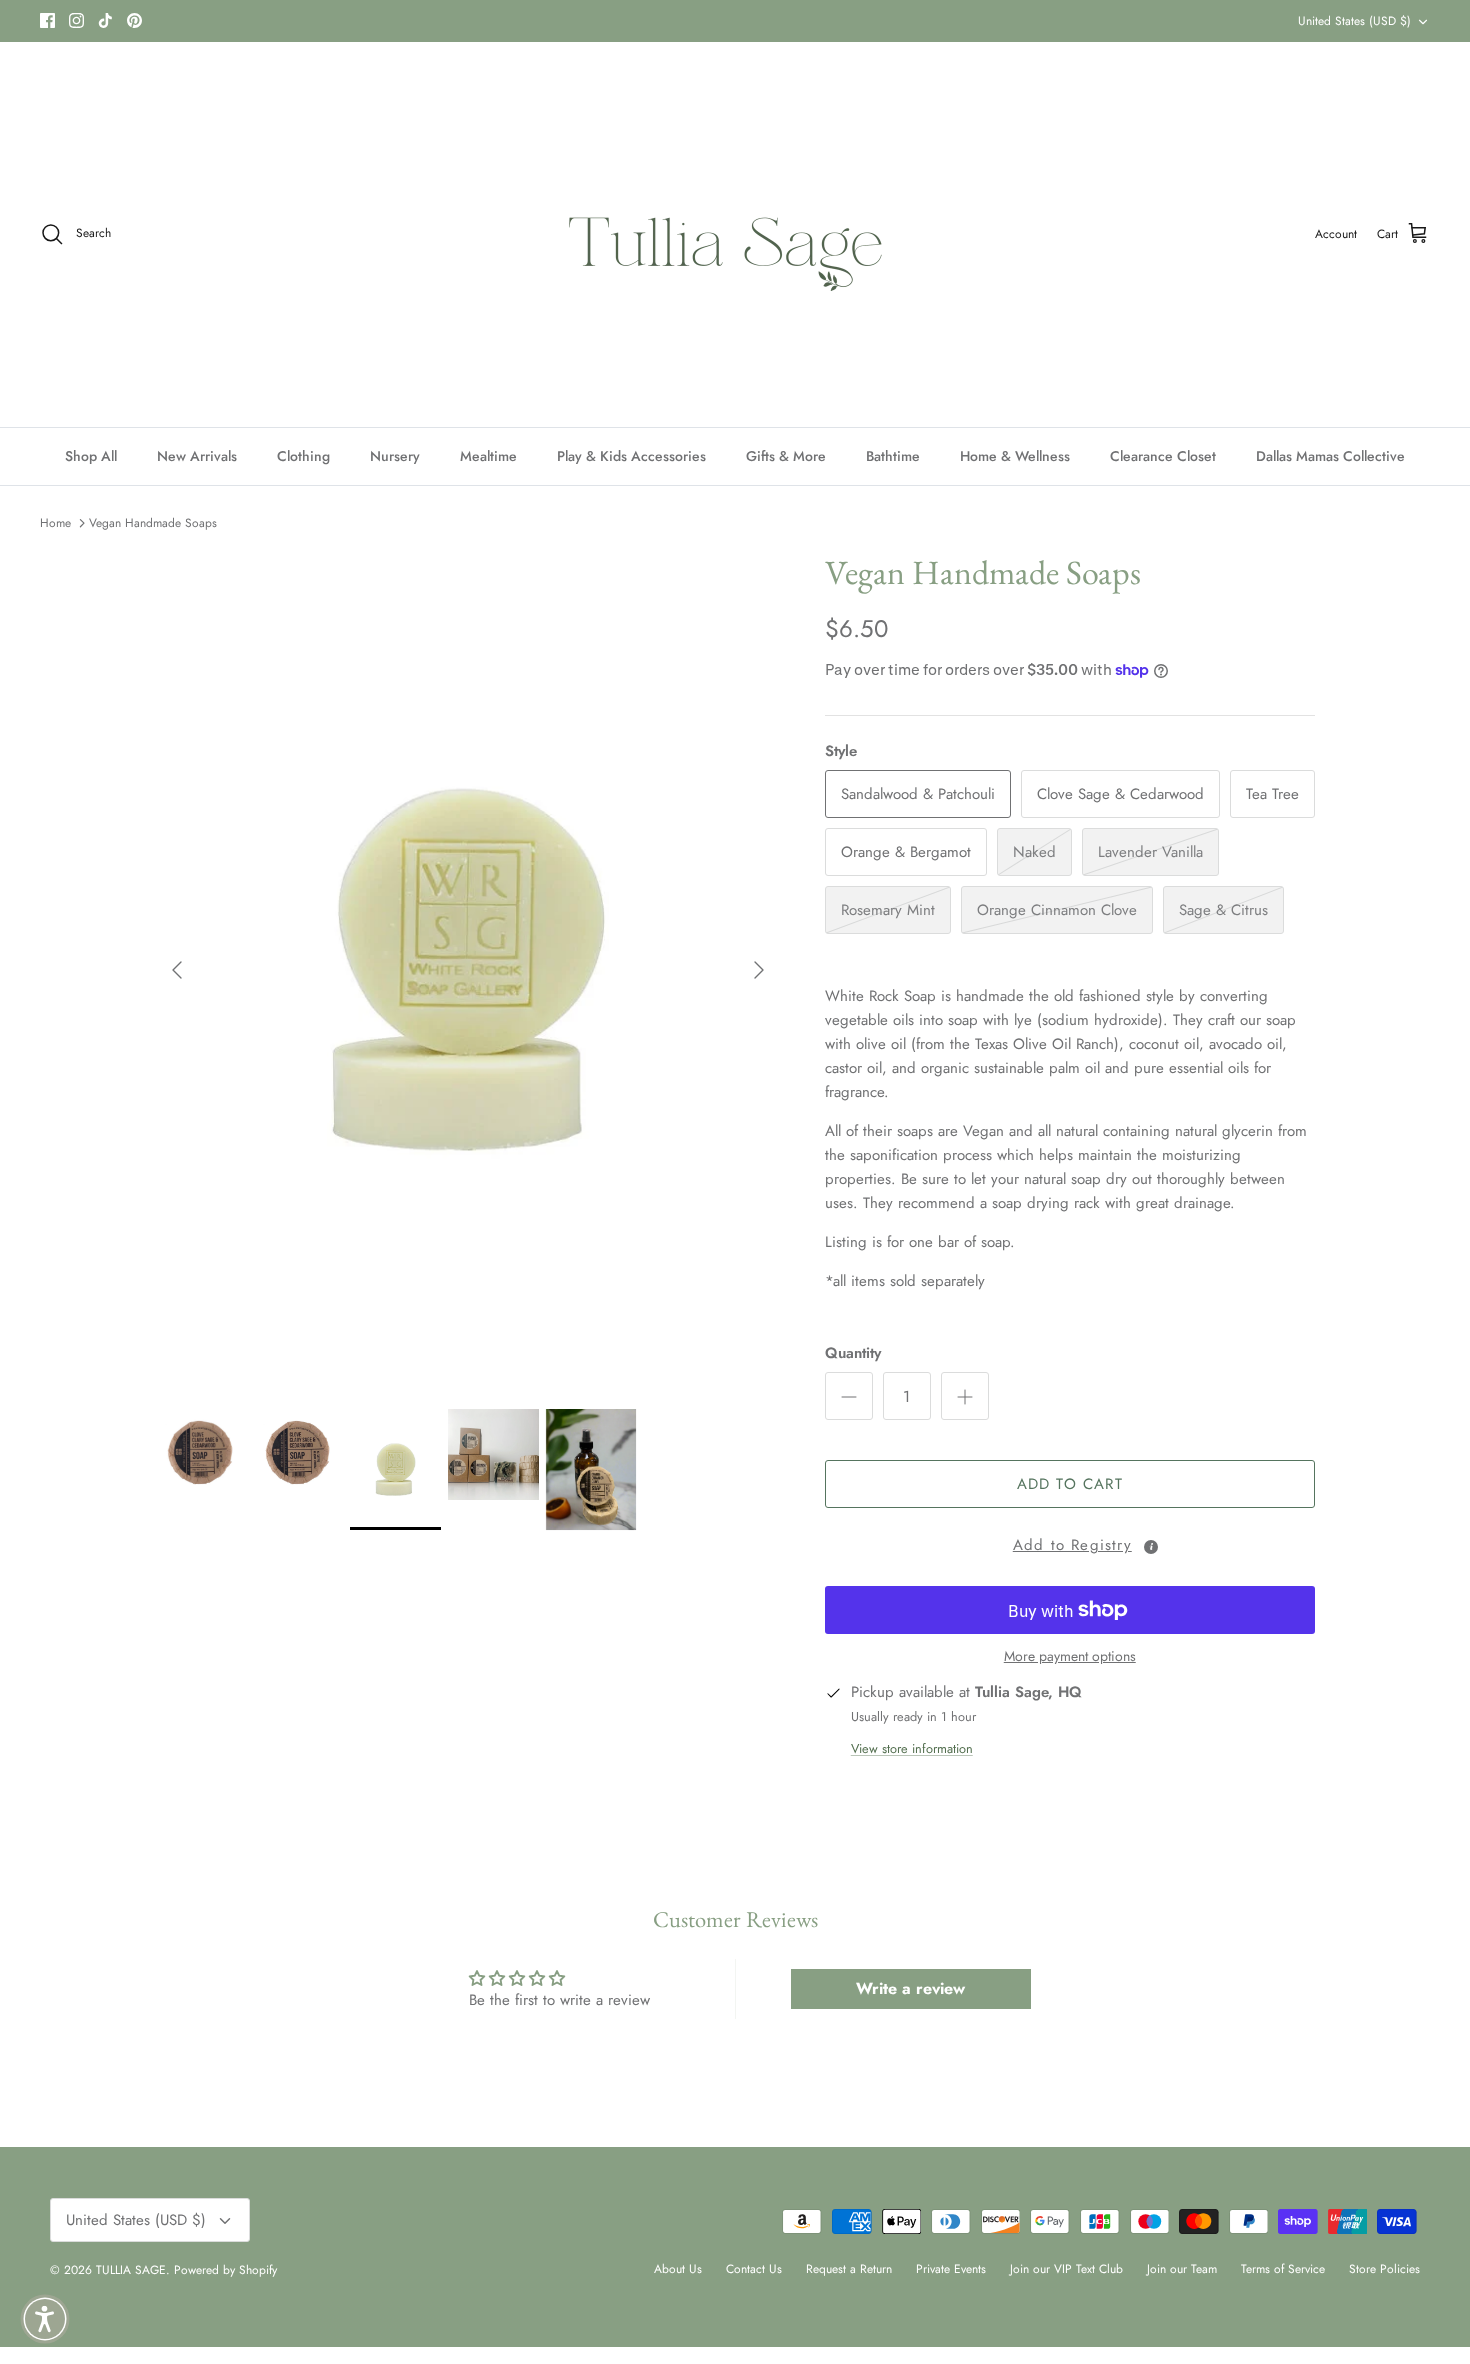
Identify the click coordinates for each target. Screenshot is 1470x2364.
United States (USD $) (1354, 21)
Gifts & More (786, 456)
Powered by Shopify (225, 2270)
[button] (1070, 1542)
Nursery (395, 456)
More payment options (1070, 1656)
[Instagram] (76, 20)
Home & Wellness (1015, 456)
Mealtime (488, 456)
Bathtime (893, 456)
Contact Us (754, 2269)
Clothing (303, 456)
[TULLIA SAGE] (735, 234)
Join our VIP (446, 21)
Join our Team (1182, 2269)
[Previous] (177, 970)
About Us (678, 2269)
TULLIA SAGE (131, 2270)
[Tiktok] (105, 20)
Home (55, 523)
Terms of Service (1283, 2269)
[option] (468, 969)
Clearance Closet (1163, 456)
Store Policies (1384, 2269)
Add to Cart (1070, 1484)
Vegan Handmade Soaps (153, 523)
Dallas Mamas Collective (1330, 456)
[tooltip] (1151, 1547)
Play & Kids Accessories (631, 456)
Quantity (853, 1353)
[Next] (759, 970)
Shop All (91, 456)
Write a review (910, 1988)
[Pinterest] (134, 20)
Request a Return (849, 2269)
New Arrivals (197, 456)
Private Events (951, 2269)
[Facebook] (47, 20)
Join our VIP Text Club (1066, 2269)
